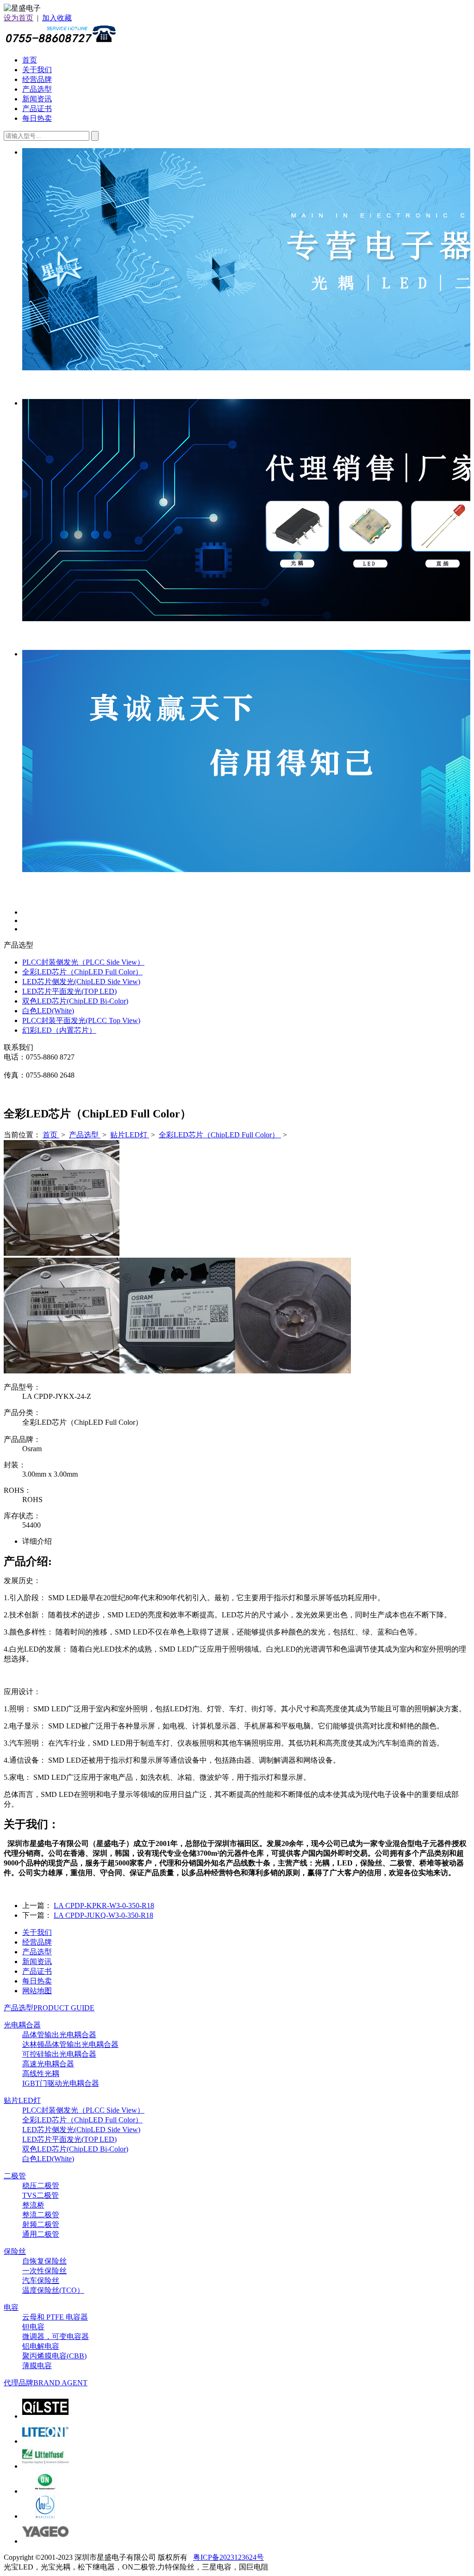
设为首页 (19, 18)
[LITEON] (45, 2441)
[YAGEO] (45, 2541)
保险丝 (15, 2251)
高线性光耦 (41, 2074)
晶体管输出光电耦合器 (59, 2035)
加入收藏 (57, 18)
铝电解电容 (41, 2346)
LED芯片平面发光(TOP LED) (69, 991)
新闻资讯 (37, 99)
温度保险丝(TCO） (53, 2290)
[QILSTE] (45, 2416)
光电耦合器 (22, 2025)
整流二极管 (41, 2215)
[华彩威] (45, 2516)
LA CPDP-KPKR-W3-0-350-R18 (104, 1905)
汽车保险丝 (41, 2280)
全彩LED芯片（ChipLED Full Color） (82, 972)
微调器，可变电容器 (56, 2336)
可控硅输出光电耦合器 (59, 2054)
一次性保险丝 (44, 2271)
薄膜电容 (37, 2366)
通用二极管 (41, 2234)
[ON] (45, 2491)
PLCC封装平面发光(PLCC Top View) (81, 1020)
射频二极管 (41, 2224)
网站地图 (37, 1991)
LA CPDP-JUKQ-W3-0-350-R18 (103, 1915)
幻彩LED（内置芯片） (59, 1030)
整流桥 (33, 2205)
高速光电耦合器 (48, 2064)
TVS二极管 (41, 2195)
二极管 (15, 2176)
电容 (11, 2307)
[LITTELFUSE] (45, 2466)
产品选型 (37, 89)
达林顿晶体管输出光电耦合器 (70, 2044)
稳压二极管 (41, 2186)
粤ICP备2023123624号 (228, 2557)
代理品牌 (46, 2383)
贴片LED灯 (130, 1135)
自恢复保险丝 (44, 2261)
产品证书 (37, 109)
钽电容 (33, 2327)
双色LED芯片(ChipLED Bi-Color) (75, 1001)
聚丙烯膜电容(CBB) (54, 2356)
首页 (30, 60)
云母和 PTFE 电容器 (55, 2317)
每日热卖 (37, 118)
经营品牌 (37, 79)
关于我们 (37, 70)
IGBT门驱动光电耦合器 (61, 2083)
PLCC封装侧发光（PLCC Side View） (83, 962)
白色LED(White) (48, 1011)
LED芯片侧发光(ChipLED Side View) (81, 982)
